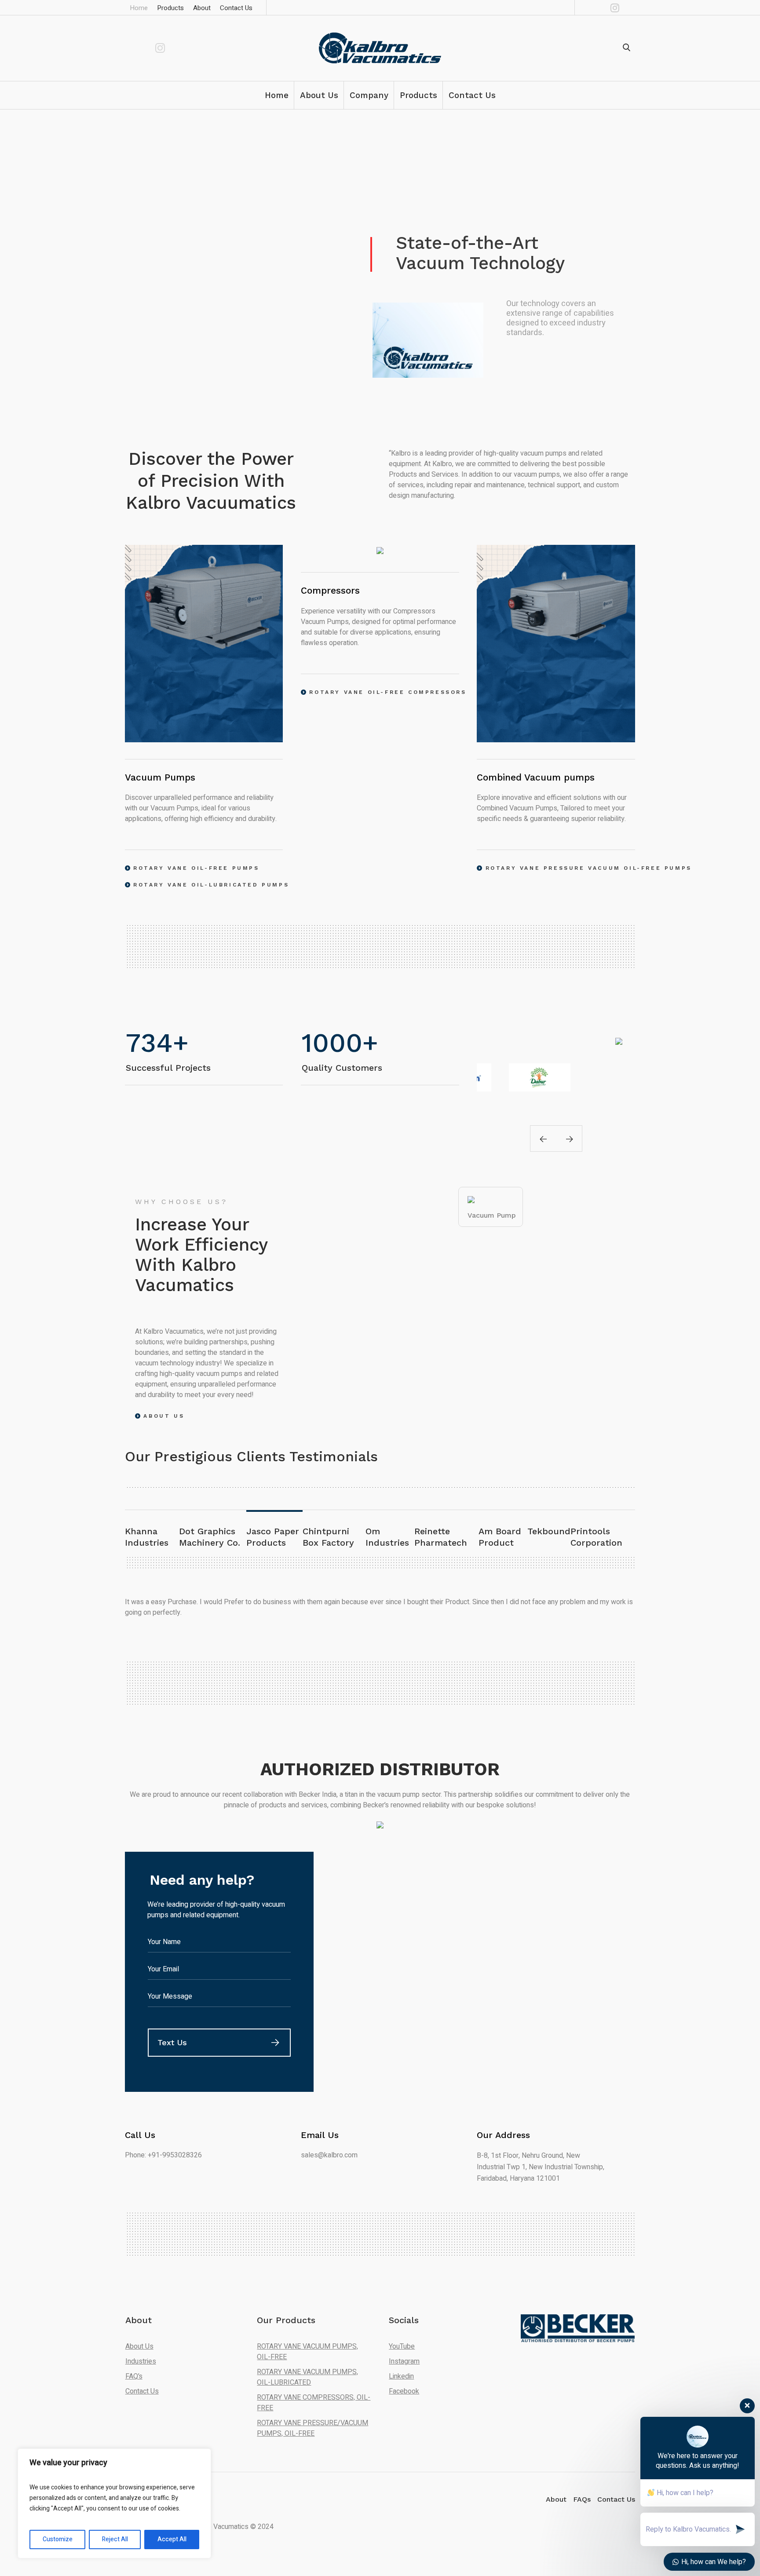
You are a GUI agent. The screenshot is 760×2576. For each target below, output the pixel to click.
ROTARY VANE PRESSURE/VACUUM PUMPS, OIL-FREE (312, 2428)
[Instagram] (615, 7)
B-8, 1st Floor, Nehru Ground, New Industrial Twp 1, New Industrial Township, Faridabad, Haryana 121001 (541, 2167)
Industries (141, 2361)
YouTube (402, 2346)
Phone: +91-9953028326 (163, 2155)
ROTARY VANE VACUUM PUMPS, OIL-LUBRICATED (307, 2377)
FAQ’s (134, 2376)
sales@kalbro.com (329, 2155)
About (556, 2499)
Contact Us (142, 2391)
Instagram (404, 2361)
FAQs (582, 2499)
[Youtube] (628, 7)
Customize (58, 2539)
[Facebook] (602, 7)
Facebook (404, 2391)
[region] (114, 2503)
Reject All (115, 2539)
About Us (139, 2346)
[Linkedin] (589, 7)
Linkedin (401, 2376)
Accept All (172, 2539)
